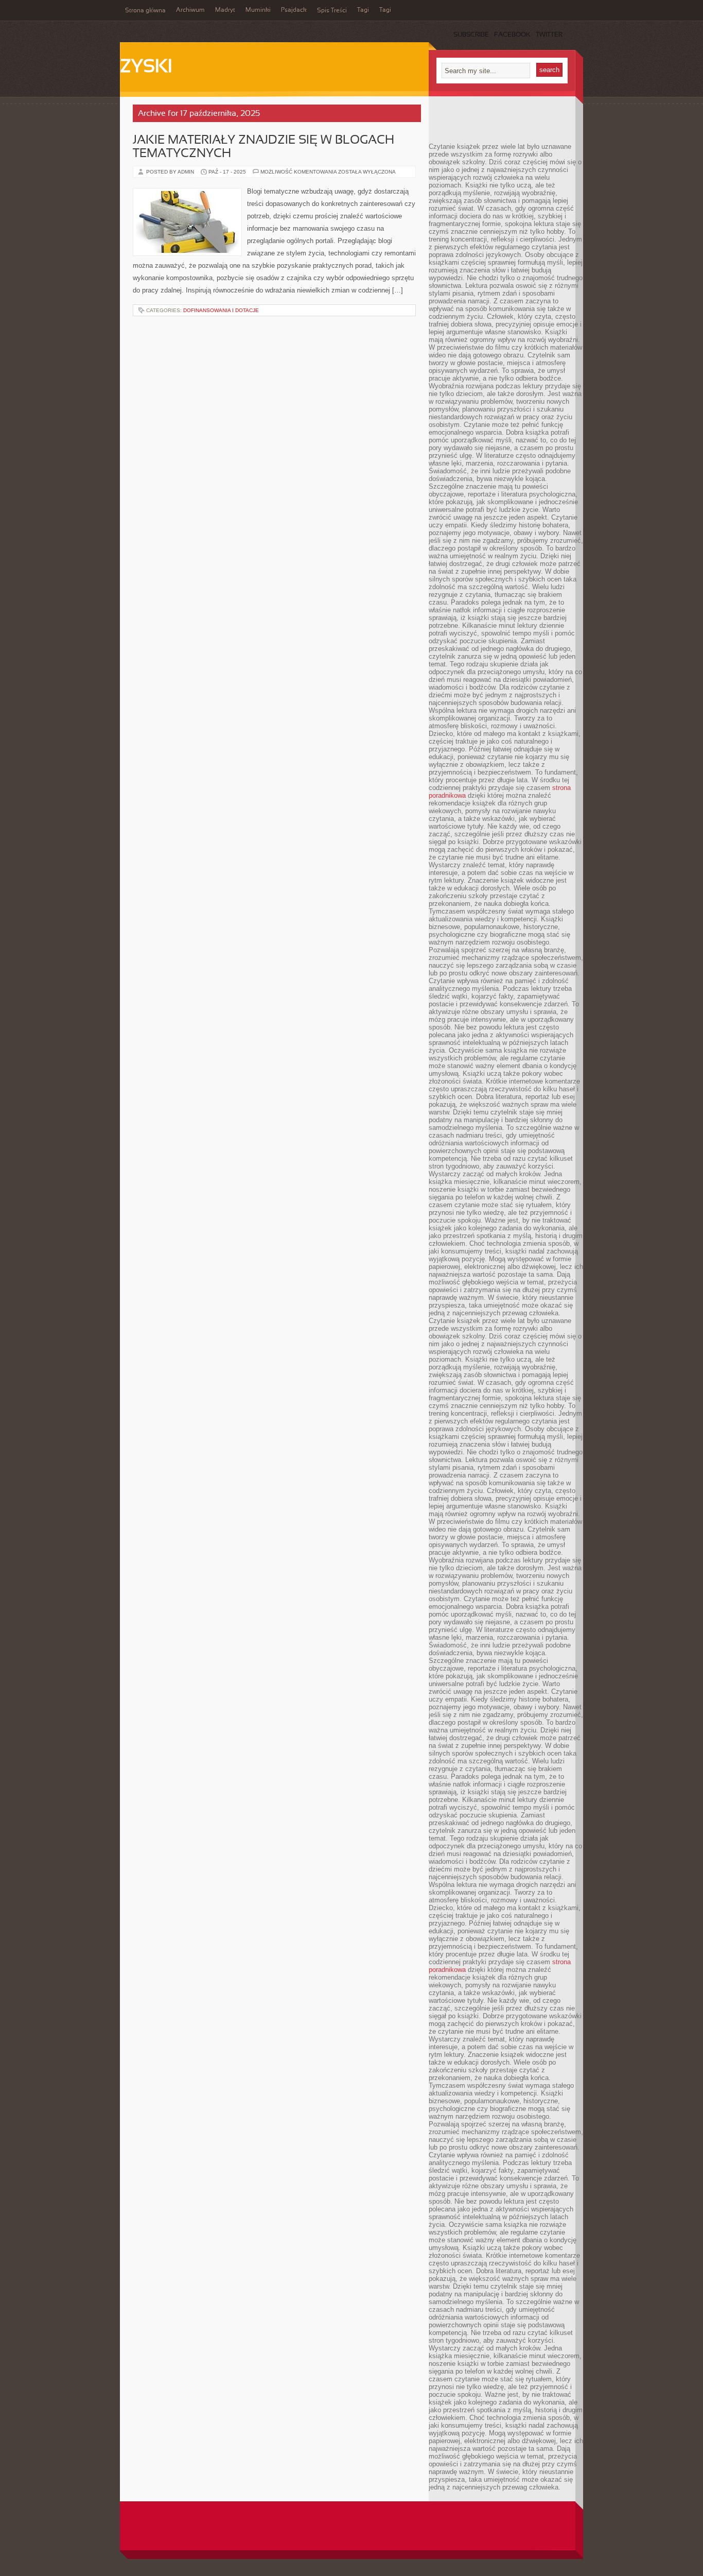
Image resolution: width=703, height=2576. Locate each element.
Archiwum (190, 10)
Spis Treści (332, 11)
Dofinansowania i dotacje (221, 310)
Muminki (258, 10)
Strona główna (145, 11)
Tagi (363, 10)
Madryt (225, 10)
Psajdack (294, 10)
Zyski (146, 67)
